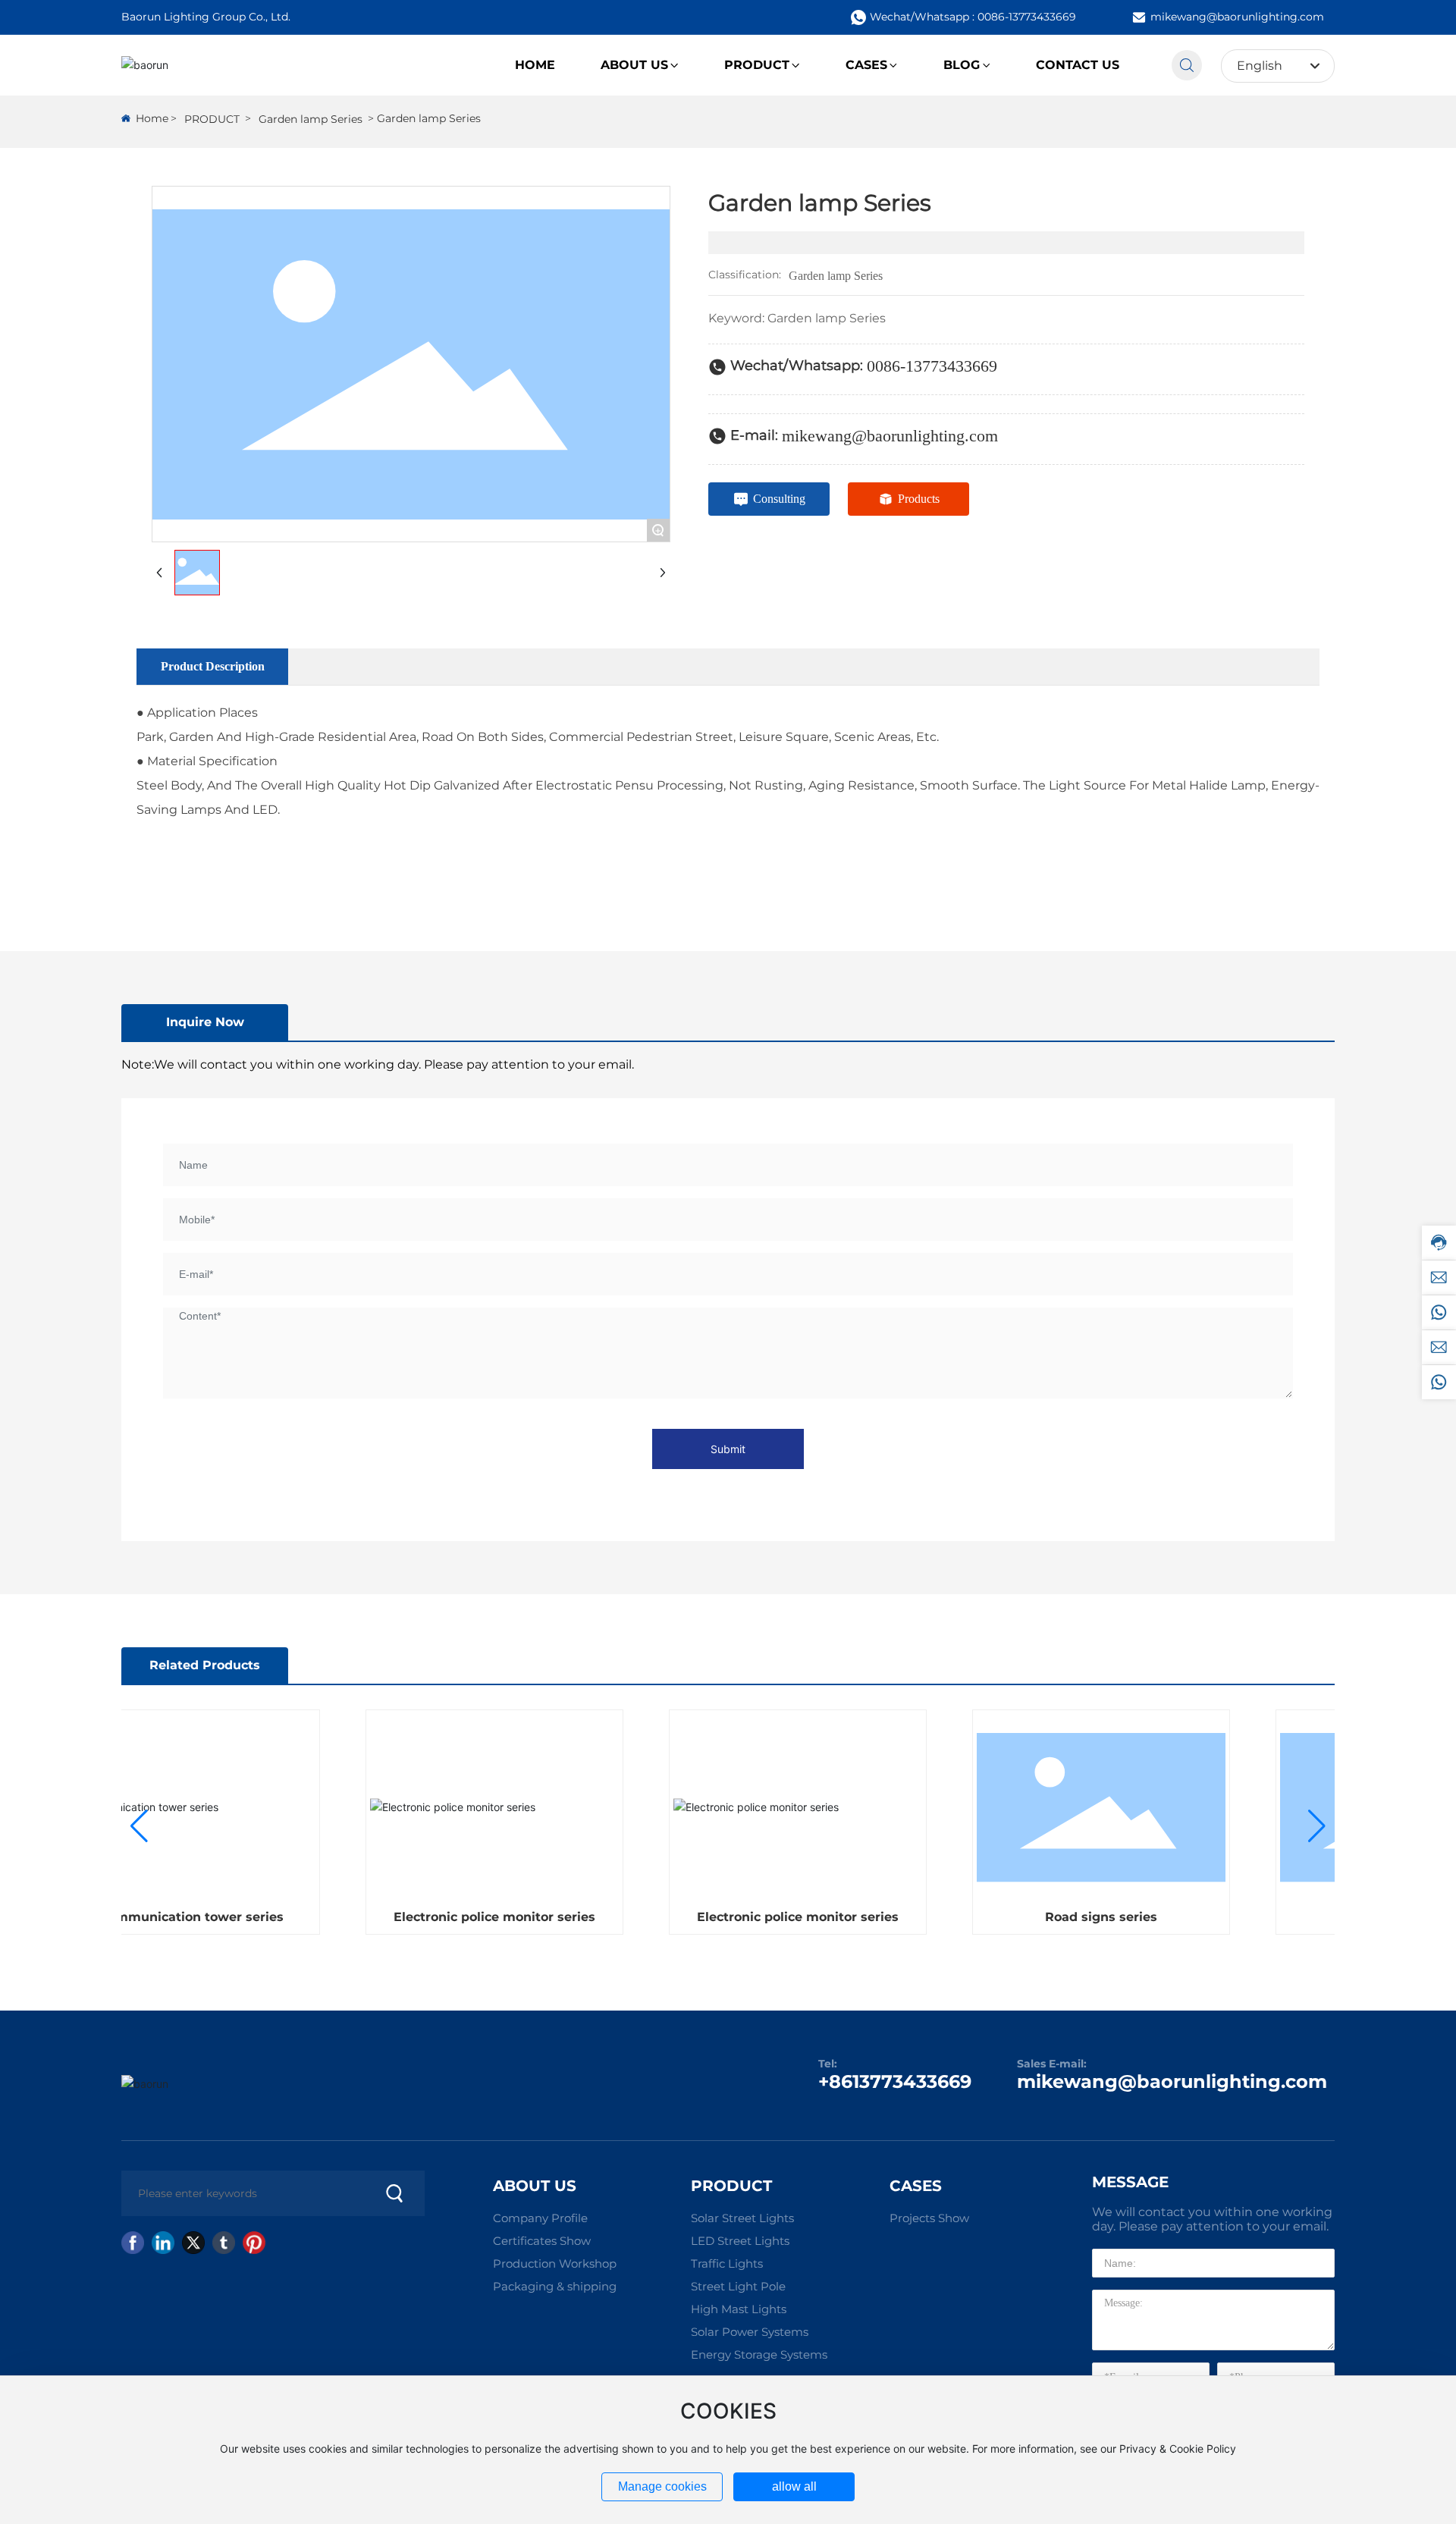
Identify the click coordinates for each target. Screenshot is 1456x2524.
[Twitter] (193, 2243)
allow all (794, 2486)
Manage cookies (662, 2486)
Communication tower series (167, 1917)
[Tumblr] (224, 2243)
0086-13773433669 (932, 366)
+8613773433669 (895, 2081)
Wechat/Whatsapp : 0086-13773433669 (973, 17)
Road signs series (1077, 1917)
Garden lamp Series (311, 119)
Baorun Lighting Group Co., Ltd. (206, 17)
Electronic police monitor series (470, 1917)
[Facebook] (133, 2243)
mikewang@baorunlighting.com (1237, 17)
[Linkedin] (163, 2243)
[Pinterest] (254, 2243)
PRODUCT (212, 119)
